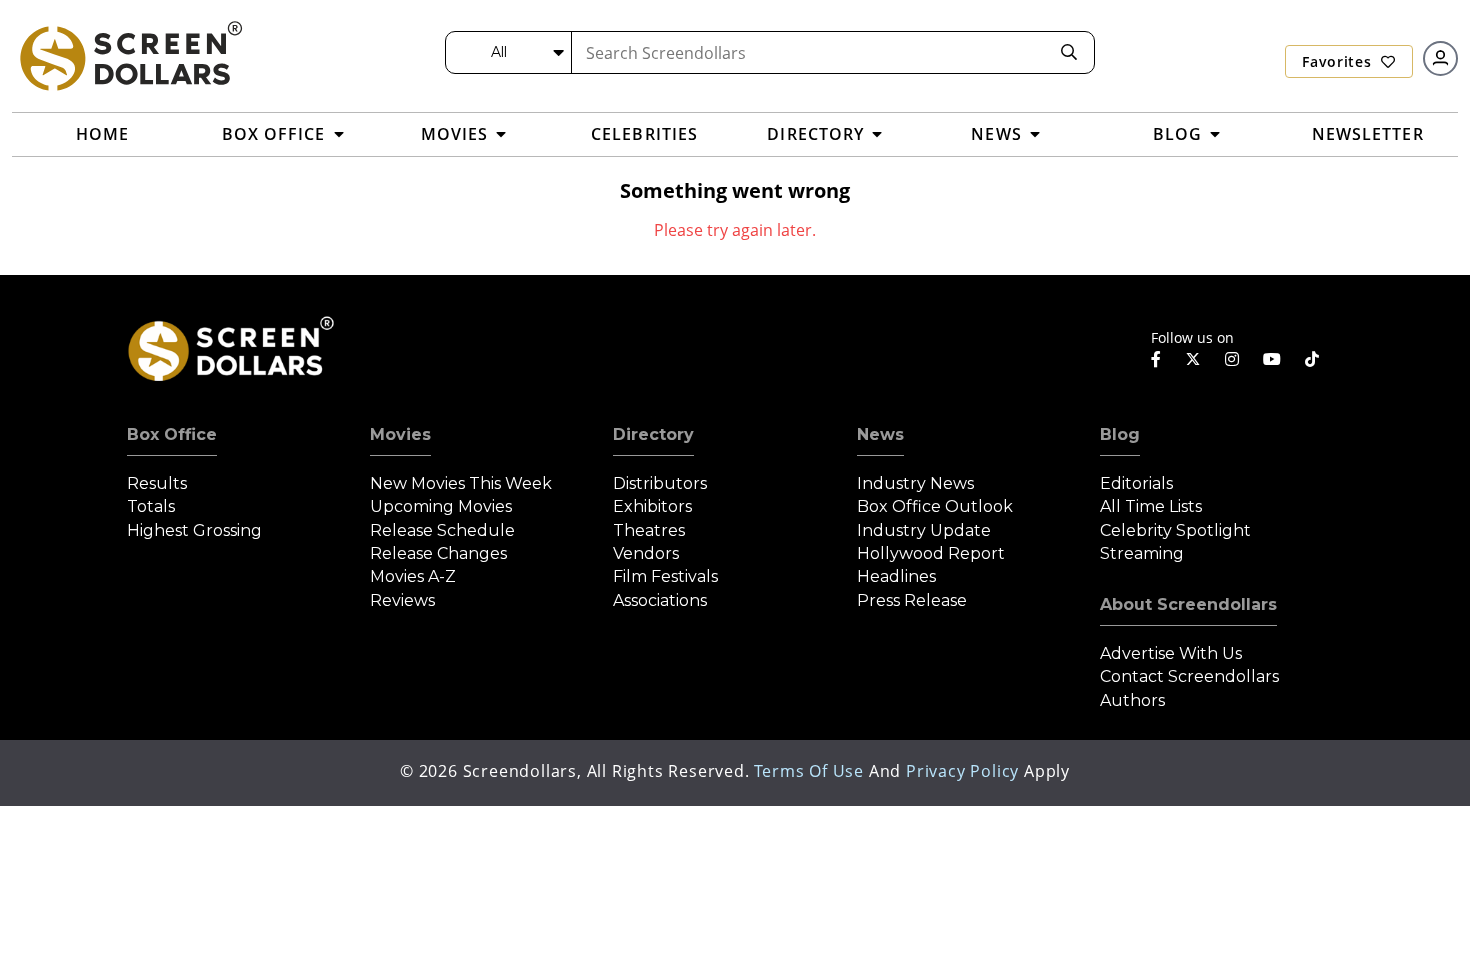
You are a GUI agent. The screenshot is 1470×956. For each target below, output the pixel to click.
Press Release (912, 600)
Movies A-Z (413, 576)
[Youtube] (1272, 359)
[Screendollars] (130, 55)
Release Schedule (442, 530)
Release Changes (438, 553)
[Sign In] (1440, 58)
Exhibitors (652, 506)
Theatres (649, 530)
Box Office (172, 434)
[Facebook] (1156, 359)
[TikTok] (1312, 359)
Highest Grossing (194, 530)
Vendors (646, 553)
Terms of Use (809, 771)
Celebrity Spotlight (1175, 530)
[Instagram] (1232, 359)
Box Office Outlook (935, 506)
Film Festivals (665, 576)
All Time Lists (1151, 506)
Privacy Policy (962, 771)
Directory (653, 434)
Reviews (402, 600)
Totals (151, 506)
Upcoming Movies (441, 506)
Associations (660, 600)
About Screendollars (1188, 604)
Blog (1120, 434)
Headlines (896, 576)
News (880, 434)
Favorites (1339, 61)
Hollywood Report (931, 553)
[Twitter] (1193, 358)
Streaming (1142, 553)
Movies (400, 434)
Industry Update (924, 530)
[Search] (1069, 52)
